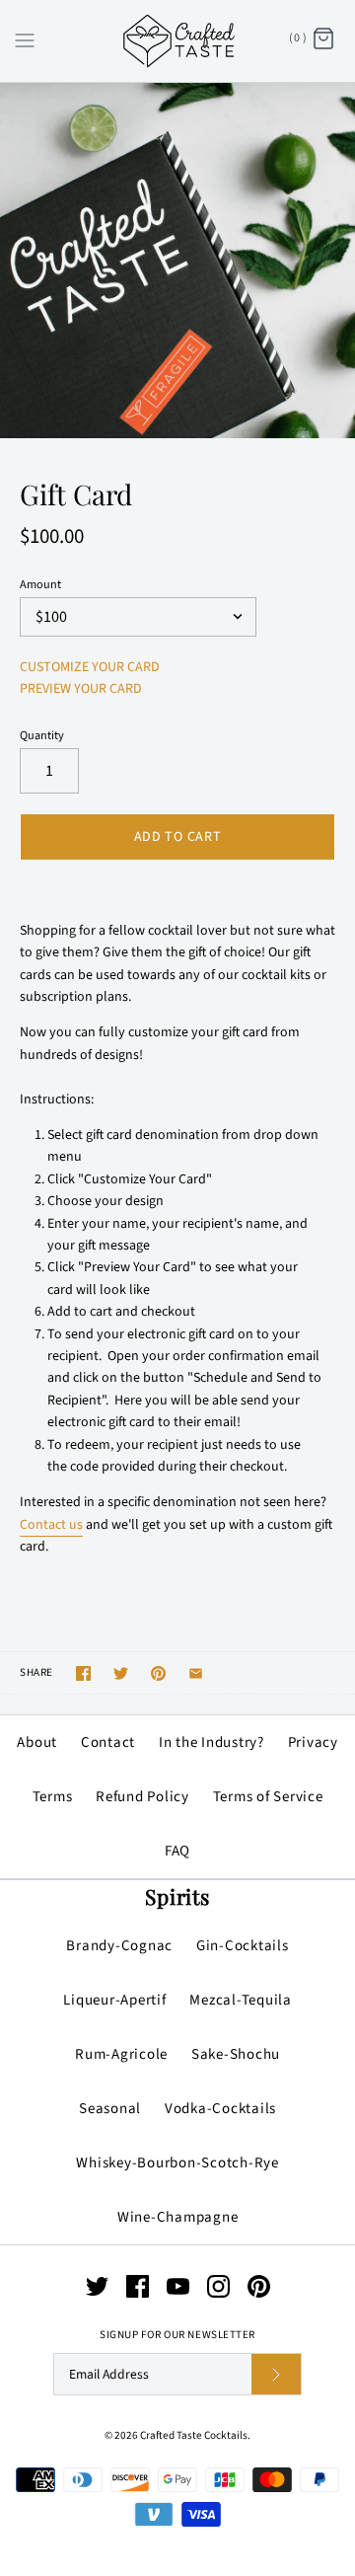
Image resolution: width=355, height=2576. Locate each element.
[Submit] (276, 2374)
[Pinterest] (259, 2286)
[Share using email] (196, 1673)
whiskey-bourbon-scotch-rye (177, 2163)
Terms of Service (268, 1797)
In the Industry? (212, 1743)
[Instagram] (218, 2286)
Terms (53, 1797)
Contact (108, 1743)
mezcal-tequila (241, 2000)
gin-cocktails (243, 1946)
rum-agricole (121, 2054)
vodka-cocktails (220, 2109)
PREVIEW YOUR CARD (81, 689)
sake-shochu (236, 2054)
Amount (40, 585)
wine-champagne (178, 2217)
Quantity (42, 736)
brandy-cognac (119, 1946)
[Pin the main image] (158, 1673)
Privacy (313, 1743)
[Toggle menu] (25, 39)
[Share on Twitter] (121, 1673)
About (37, 1743)
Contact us (51, 1525)
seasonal (110, 2109)
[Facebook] (138, 2286)
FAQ (177, 1851)
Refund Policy (142, 1797)
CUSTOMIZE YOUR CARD (90, 667)
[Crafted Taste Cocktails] (178, 41)
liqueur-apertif (114, 2000)
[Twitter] (97, 2286)
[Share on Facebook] (83, 1673)
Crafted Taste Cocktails (194, 2435)
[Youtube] (178, 2286)
